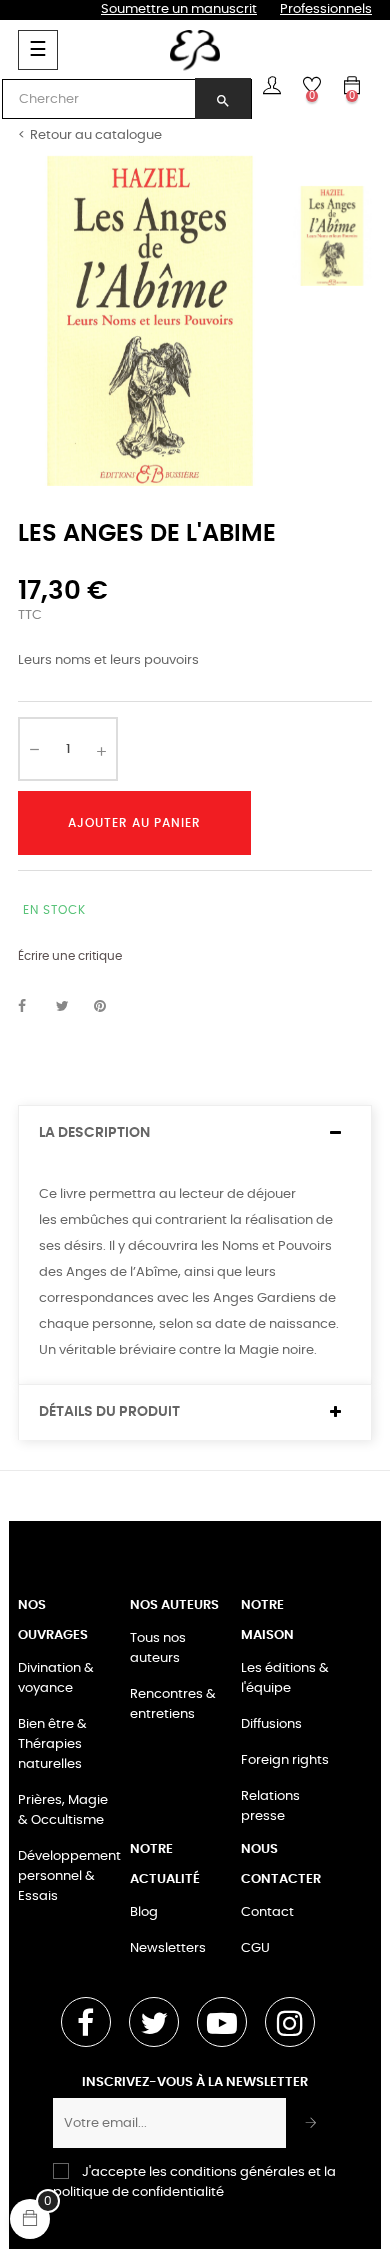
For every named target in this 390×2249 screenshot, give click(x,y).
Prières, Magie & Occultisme (63, 1810)
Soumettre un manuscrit (179, 9)
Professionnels (326, 9)
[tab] (195, 1133)
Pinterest (109, 1007)
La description (94, 1133)
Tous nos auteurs (158, 1648)
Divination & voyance (56, 1678)
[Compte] (272, 85)
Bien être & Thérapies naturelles (52, 1744)
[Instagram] (290, 2022)
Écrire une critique (70, 956)
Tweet (71, 1007)
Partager (33, 1007)
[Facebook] (86, 2022)
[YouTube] (222, 2022)
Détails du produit (109, 1412)
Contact (267, 1912)
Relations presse (270, 1806)
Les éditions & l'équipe (285, 1678)
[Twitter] (154, 2022)
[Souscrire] (311, 2123)
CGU (255, 1948)
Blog (144, 1912)
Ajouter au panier (134, 823)
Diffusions (271, 1724)
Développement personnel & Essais (69, 1876)
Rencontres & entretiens (173, 1704)
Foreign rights (285, 1760)
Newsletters (168, 1948)
